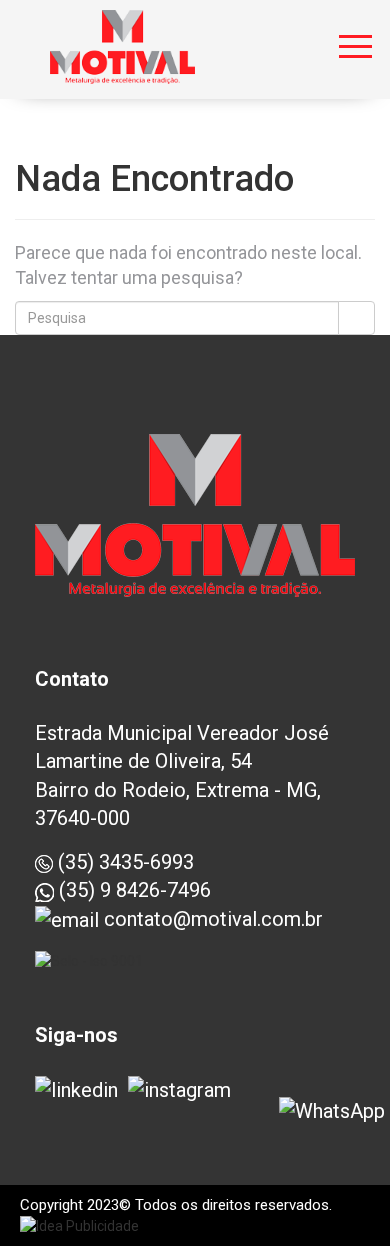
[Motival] (122, 40)
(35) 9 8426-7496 (132, 890)
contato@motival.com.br (211, 919)
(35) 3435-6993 (123, 862)
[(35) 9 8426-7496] (332, 1111)
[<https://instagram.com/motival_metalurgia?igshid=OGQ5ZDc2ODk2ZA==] (179, 1090)
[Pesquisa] (356, 318)
